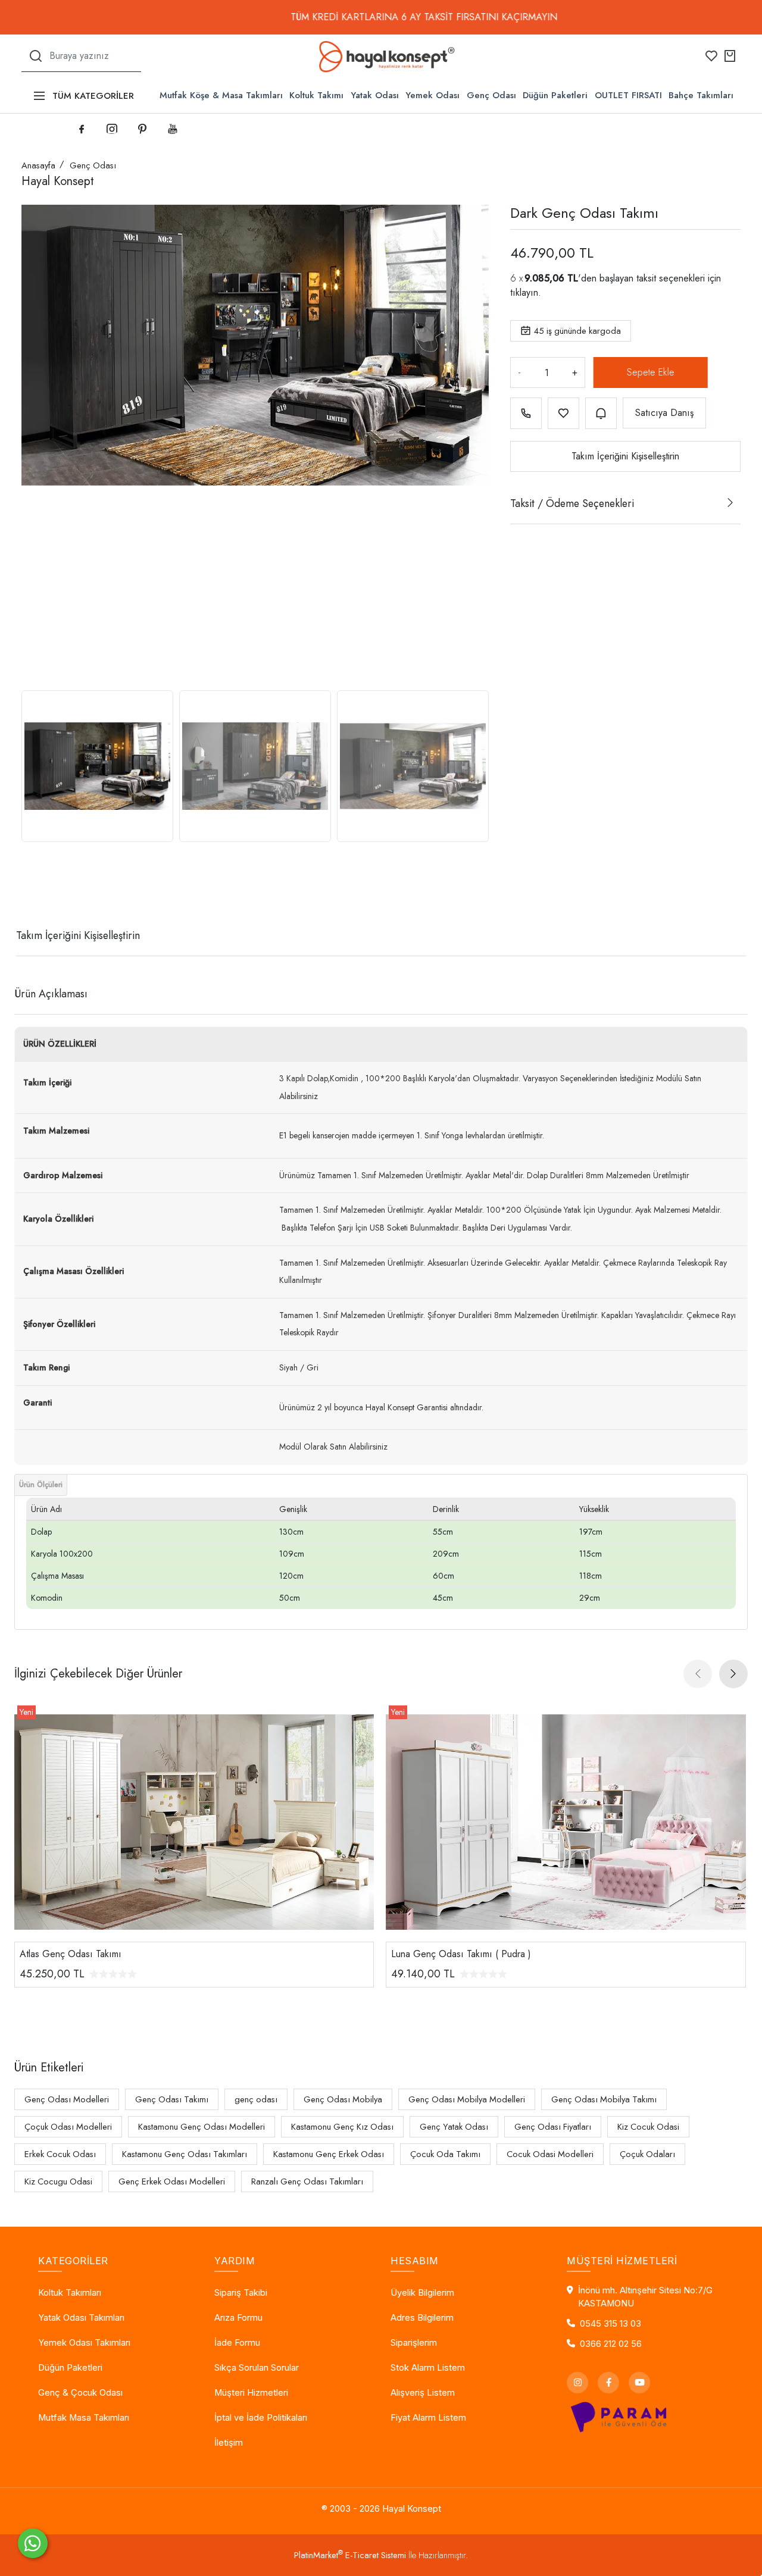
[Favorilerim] (711, 56)
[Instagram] (577, 2383)
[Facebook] (608, 2383)
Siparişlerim (414, 2343)
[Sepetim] (730, 56)
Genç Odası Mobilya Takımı (604, 2099)
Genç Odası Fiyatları (553, 2127)
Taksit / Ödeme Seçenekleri (572, 503)
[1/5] (29, 892)
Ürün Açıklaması (51, 994)
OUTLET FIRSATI (628, 95)
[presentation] (698, 1674)
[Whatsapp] (33, 2543)
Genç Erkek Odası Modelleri (172, 2181)
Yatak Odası (375, 95)
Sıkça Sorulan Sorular (257, 2368)
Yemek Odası (432, 95)
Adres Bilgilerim (422, 2318)
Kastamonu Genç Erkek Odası (329, 2154)
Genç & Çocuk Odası (80, 2393)
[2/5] (36, 892)
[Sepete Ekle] (648, 373)
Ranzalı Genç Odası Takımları (307, 2181)
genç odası (256, 2099)
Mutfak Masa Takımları (84, 2418)
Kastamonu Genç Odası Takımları (185, 2154)
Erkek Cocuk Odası (60, 2154)
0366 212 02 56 (611, 2344)
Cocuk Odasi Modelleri (550, 2154)
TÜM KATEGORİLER (93, 96)
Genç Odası (491, 95)
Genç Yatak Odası (454, 2127)
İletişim (229, 2443)
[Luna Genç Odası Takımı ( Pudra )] (566, 1822)
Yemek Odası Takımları (84, 2343)
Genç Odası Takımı (172, 2099)
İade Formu (237, 2343)
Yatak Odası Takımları (81, 2318)
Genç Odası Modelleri (67, 2099)
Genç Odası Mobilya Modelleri (467, 2099)
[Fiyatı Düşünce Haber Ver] (601, 413)
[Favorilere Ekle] (563, 413)
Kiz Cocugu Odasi (58, 2181)
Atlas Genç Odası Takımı (71, 1954)
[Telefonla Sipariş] (526, 413)
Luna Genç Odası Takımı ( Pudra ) (461, 1954)
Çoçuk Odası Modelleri (68, 2127)
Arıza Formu (238, 2318)
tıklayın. (526, 292)
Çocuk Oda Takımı (445, 2154)
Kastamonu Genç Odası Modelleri (202, 2127)
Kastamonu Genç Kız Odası (342, 2127)
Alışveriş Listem (423, 2393)
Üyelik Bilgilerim (422, 2293)
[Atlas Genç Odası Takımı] (194, 1822)
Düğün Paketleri (555, 95)
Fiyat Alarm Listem (428, 2418)
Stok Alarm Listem (428, 2368)
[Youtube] (639, 2383)
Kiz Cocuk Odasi (648, 2127)
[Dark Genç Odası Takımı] (255, 345)
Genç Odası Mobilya (343, 2099)
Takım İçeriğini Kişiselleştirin (625, 456)
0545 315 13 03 (610, 2324)
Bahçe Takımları (701, 95)
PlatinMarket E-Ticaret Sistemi (350, 2555)
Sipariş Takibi (241, 2293)
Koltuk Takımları (70, 2293)
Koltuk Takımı (316, 95)
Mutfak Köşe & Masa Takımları (221, 95)
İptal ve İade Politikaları (261, 2418)
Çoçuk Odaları (647, 2154)
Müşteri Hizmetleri (251, 2393)
